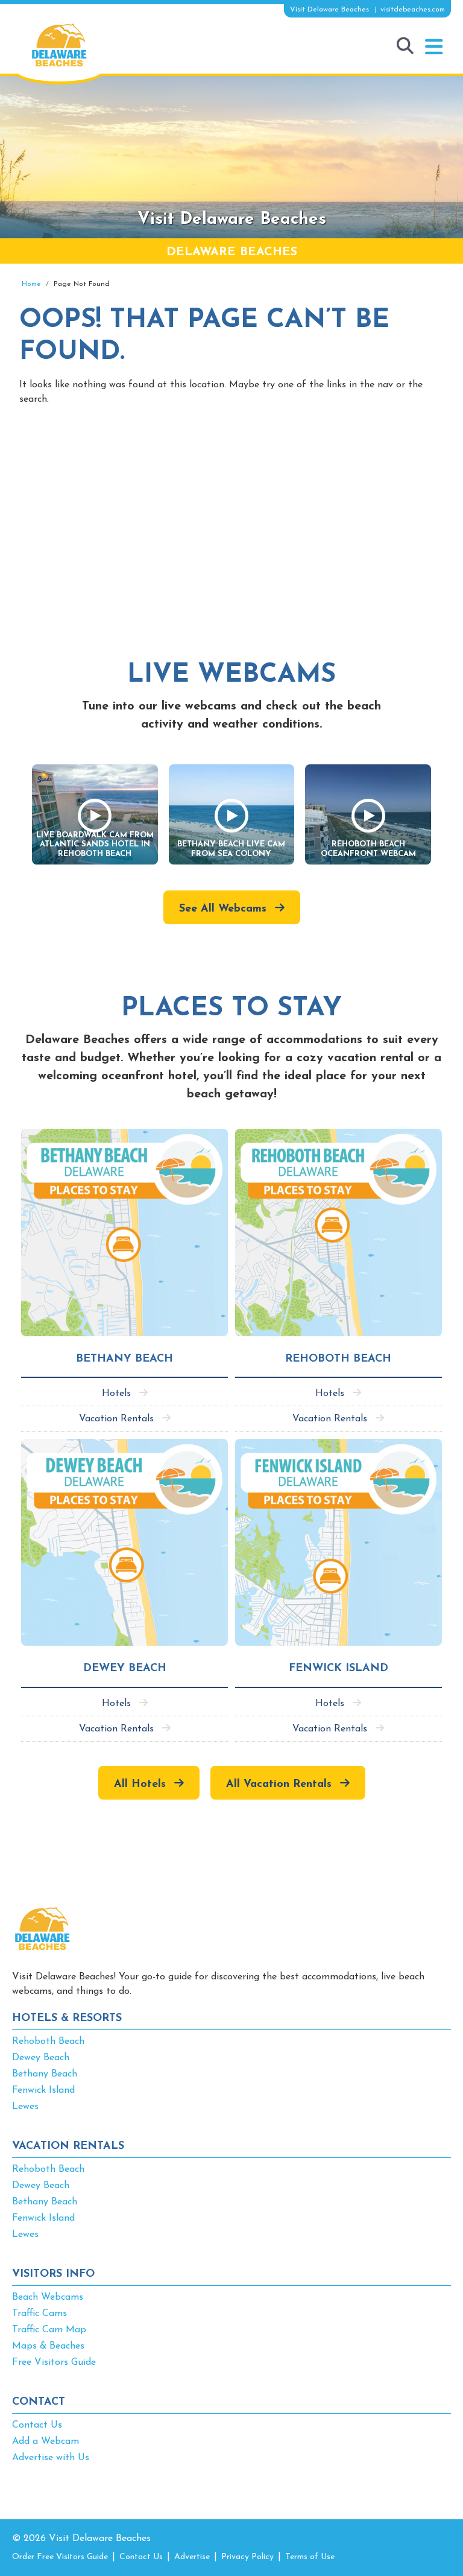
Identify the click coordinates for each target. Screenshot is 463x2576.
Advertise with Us (51, 2458)
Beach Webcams (48, 2297)
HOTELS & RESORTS (67, 2019)
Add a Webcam (46, 2441)
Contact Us (37, 2425)
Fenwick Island (43, 2090)
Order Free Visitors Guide (60, 2557)
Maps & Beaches (48, 2346)
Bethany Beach (45, 2074)
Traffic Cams (39, 2314)
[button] (434, 47)
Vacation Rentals (116, 1419)
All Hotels (140, 1784)
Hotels (116, 1394)
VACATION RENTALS (68, 2146)
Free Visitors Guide (54, 2362)
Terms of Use (310, 2557)
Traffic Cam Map (49, 2330)
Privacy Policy (247, 2557)
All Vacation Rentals (279, 1784)
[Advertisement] (231, 518)
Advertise (192, 2557)
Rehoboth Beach (48, 2041)
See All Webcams (223, 909)
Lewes (25, 2107)
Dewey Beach (41, 2058)
